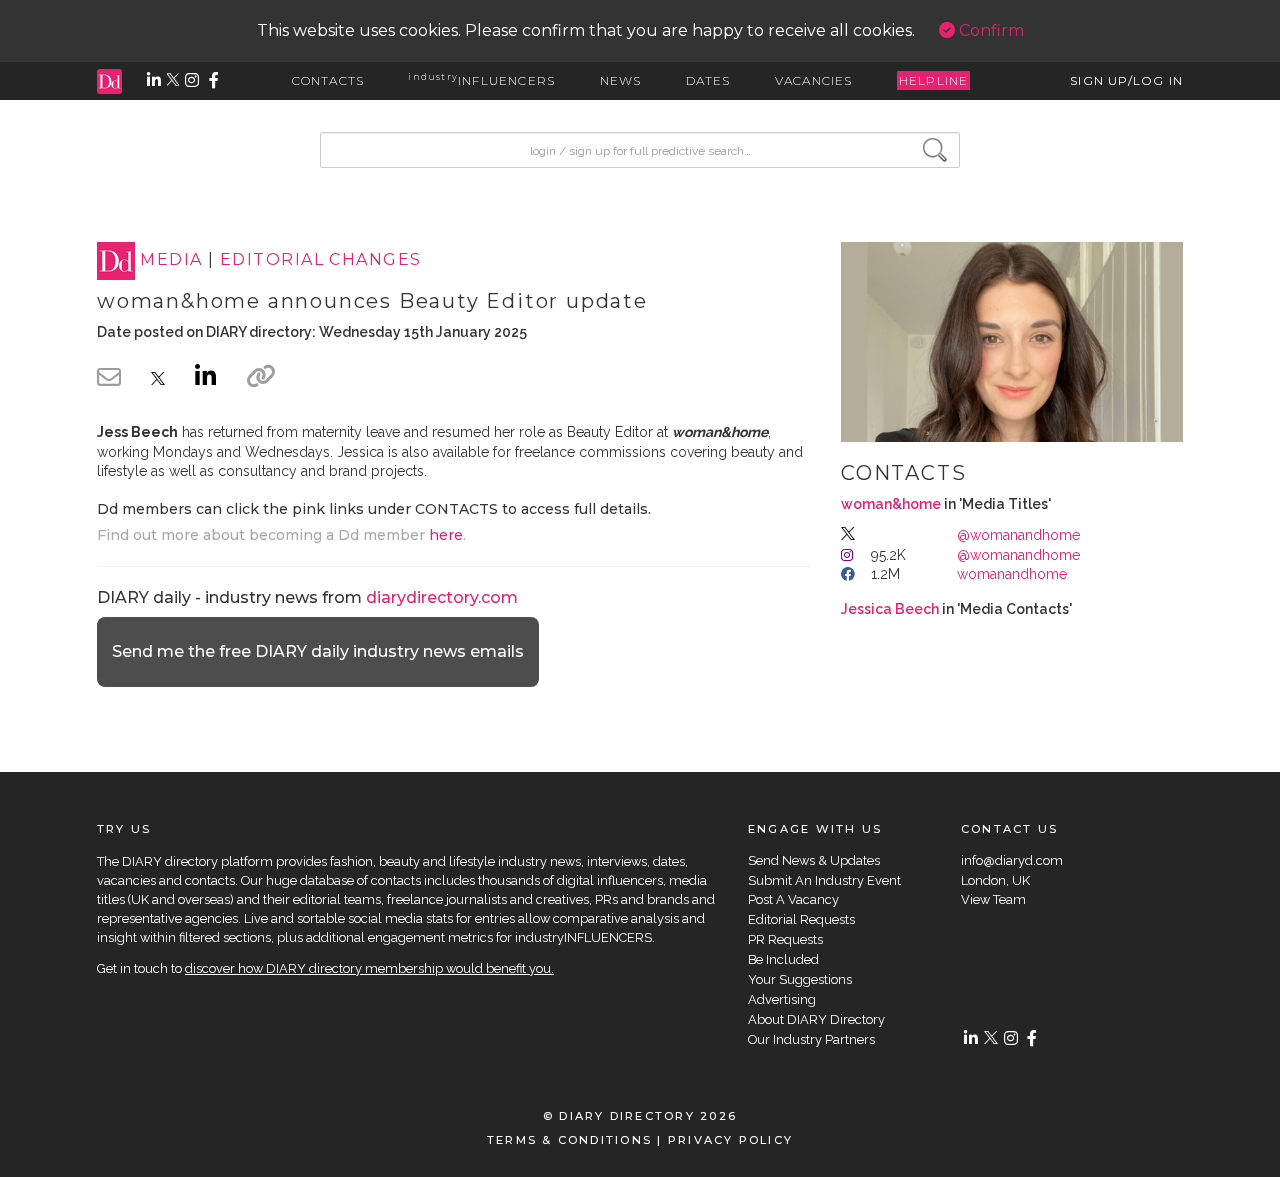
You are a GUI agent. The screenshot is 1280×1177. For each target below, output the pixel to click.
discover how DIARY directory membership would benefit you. (369, 968)
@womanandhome (1018, 535)
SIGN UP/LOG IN (1126, 80)
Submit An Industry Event (824, 880)
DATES (708, 80)
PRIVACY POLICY (730, 1140)
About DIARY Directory (816, 1019)
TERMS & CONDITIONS (569, 1140)
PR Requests (785, 939)
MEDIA (171, 260)
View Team (993, 899)
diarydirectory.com (442, 597)
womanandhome (1012, 574)
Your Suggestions (800, 979)
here (446, 535)
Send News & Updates (814, 860)
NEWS (621, 80)
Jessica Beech (890, 609)
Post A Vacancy (793, 899)
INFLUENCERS (481, 80)
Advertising (782, 999)
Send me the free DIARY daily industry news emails (318, 651)
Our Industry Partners (811, 1039)
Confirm (989, 30)
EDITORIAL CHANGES (320, 260)
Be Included (783, 959)
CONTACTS (328, 80)
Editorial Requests (801, 919)
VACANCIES (814, 80)
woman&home (891, 504)
